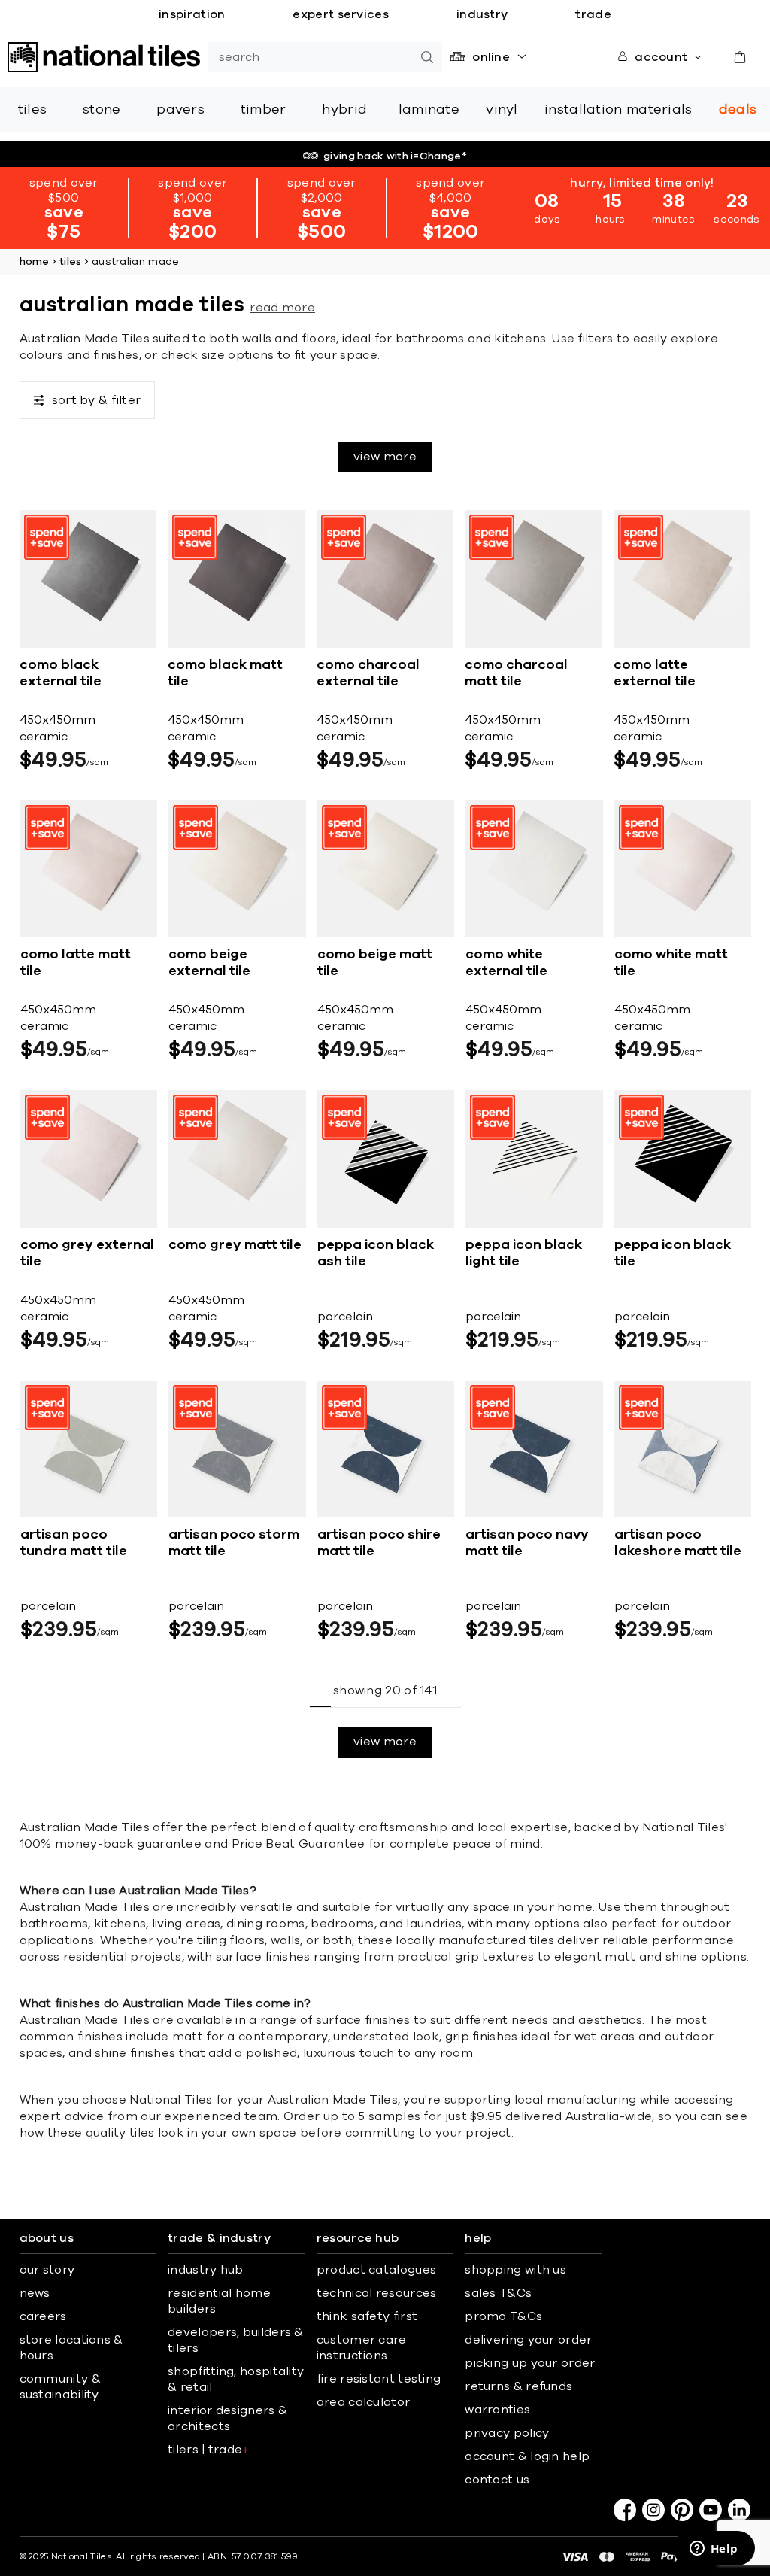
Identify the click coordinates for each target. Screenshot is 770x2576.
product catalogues (376, 2270)
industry (482, 14)
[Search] (427, 57)
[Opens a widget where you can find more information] (714, 2550)
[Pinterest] (682, 2510)
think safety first (367, 2316)
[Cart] (740, 57)
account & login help (527, 2456)
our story (47, 2270)
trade (593, 14)
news (35, 2293)
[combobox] (310, 57)
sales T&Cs (498, 2293)
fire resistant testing (379, 2379)
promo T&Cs (503, 2316)
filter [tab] (97, 400)
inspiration (192, 14)
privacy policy (507, 2433)
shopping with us (515, 2270)
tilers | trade (209, 2450)
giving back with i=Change (395, 156)
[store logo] (104, 57)
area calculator (364, 2402)
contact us (497, 2480)
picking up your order (530, 2363)
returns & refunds (518, 2386)
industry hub (206, 2270)
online (491, 57)
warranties (497, 2410)
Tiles (71, 262)
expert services (341, 14)
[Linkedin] (739, 2510)
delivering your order (528, 2340)
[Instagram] (653, 2510)
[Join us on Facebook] (625, 2510)
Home (35, 262)
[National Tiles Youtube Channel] (711, 2510)
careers (43, 2316)
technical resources (377, 2293)
